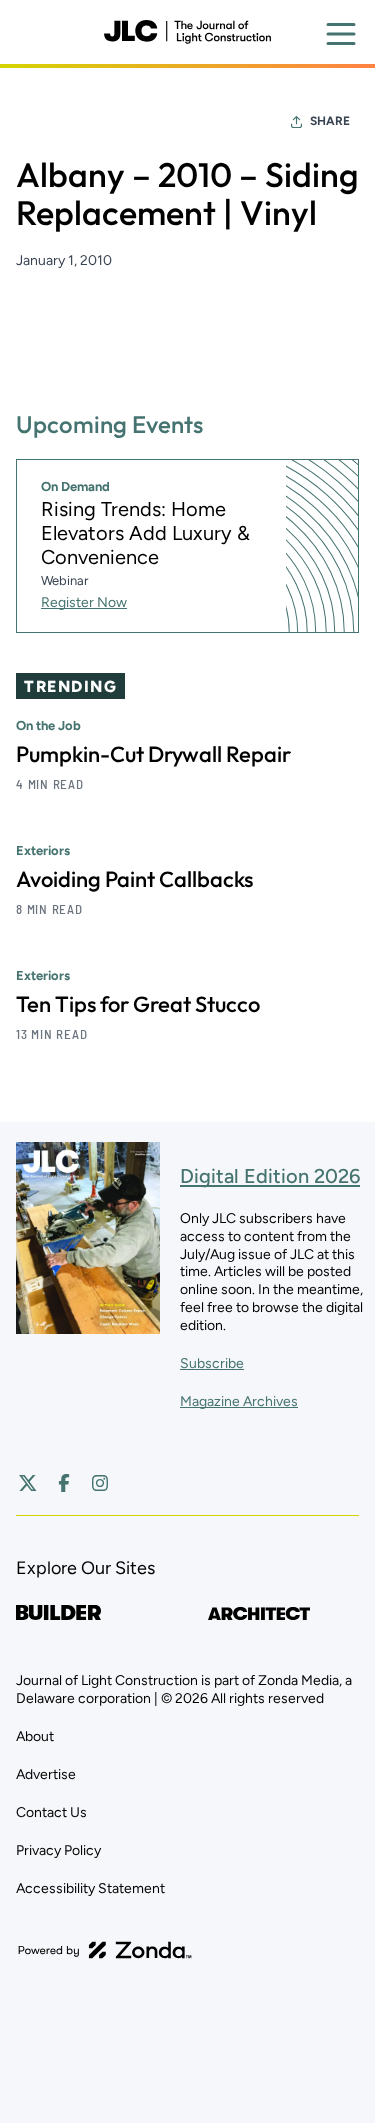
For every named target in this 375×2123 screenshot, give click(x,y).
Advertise (46, 1774)
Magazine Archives (239, 1401)
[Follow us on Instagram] (100, 1483)
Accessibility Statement (90, 1888)
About (35, 1736)
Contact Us (51, 1812)
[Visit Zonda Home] (105, 1950)
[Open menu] (341, 34)
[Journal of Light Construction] (187, 32)
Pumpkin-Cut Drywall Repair (153, 754)
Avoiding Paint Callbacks (134, 879)
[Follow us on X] (28, 1483)
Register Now (84, 602)
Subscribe (212, 1363)
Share (330, 121)
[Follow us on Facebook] (64, 1483)
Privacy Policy (58, 1850)
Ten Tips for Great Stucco (138, 1004)
